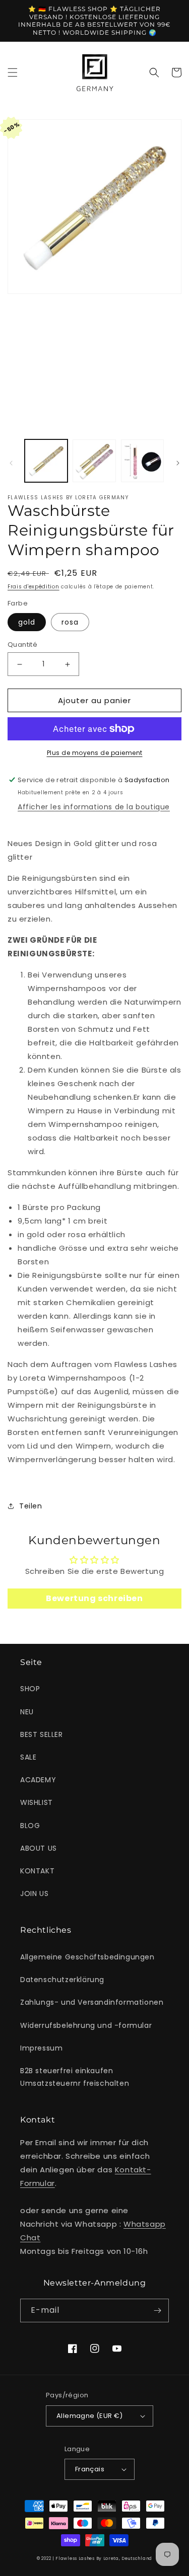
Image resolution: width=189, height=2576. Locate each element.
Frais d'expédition (34, 587)
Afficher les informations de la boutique (94, 807)
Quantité (22, 645)
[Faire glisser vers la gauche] (11, 463)
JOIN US (34, 1893)
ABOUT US (39, 1848)
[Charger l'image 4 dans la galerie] (142, 461)
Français (90, 2469)
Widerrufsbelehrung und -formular (86, 2025)
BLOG (30, 1826)
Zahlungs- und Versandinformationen (92, 2002)
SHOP (30, 1689)
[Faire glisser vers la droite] (178, 463)
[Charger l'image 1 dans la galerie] (46, 461)
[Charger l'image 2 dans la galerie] (94, 461)
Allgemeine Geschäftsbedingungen (87, 1957)
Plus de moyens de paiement (95, 753)
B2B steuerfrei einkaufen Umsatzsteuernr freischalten (75, 2077)
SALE (28, 1757)
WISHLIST (37, 1802)
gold (27, 622)
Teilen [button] (31, 1506)
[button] (13, 72)
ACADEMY (38, 1780)
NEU (27, 1712)
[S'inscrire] (157, 2310)
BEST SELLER (42, 1734)
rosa (70, 622)
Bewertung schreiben (94, 1598)
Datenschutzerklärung (62, 1980)
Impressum (41, 2048)
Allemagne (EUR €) (90, 2416)
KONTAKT (37, 1871)
